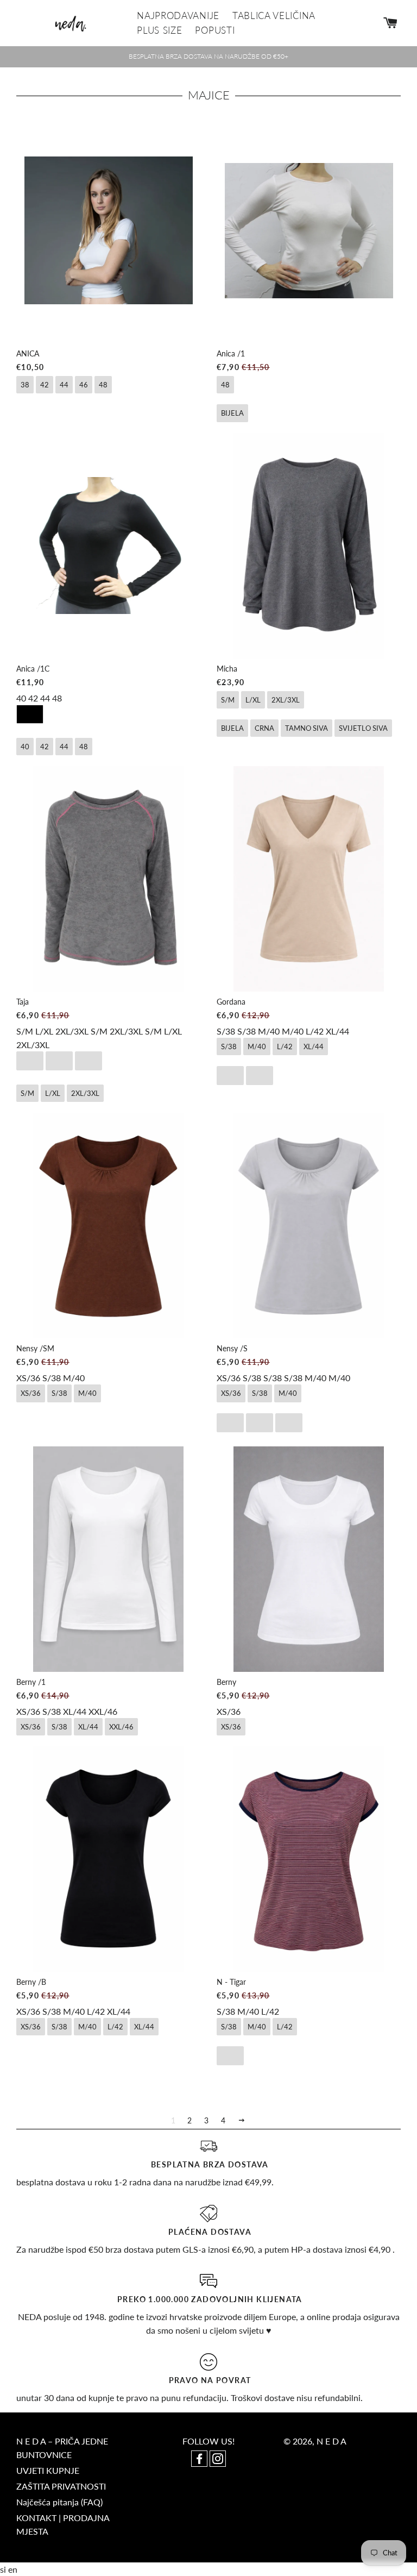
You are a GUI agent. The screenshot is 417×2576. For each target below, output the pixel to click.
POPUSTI (215, 30)
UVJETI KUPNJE (48, 2470)
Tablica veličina (274, 15)
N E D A (331, 2441)
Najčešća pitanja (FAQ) (59, 2502)
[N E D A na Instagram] (218, 2459)
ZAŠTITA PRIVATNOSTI (61, 2486)
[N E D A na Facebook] (200, 2459)
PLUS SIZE (159, 30)
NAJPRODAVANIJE (178, 15)
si (4, 2569)
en (13, 2569)
